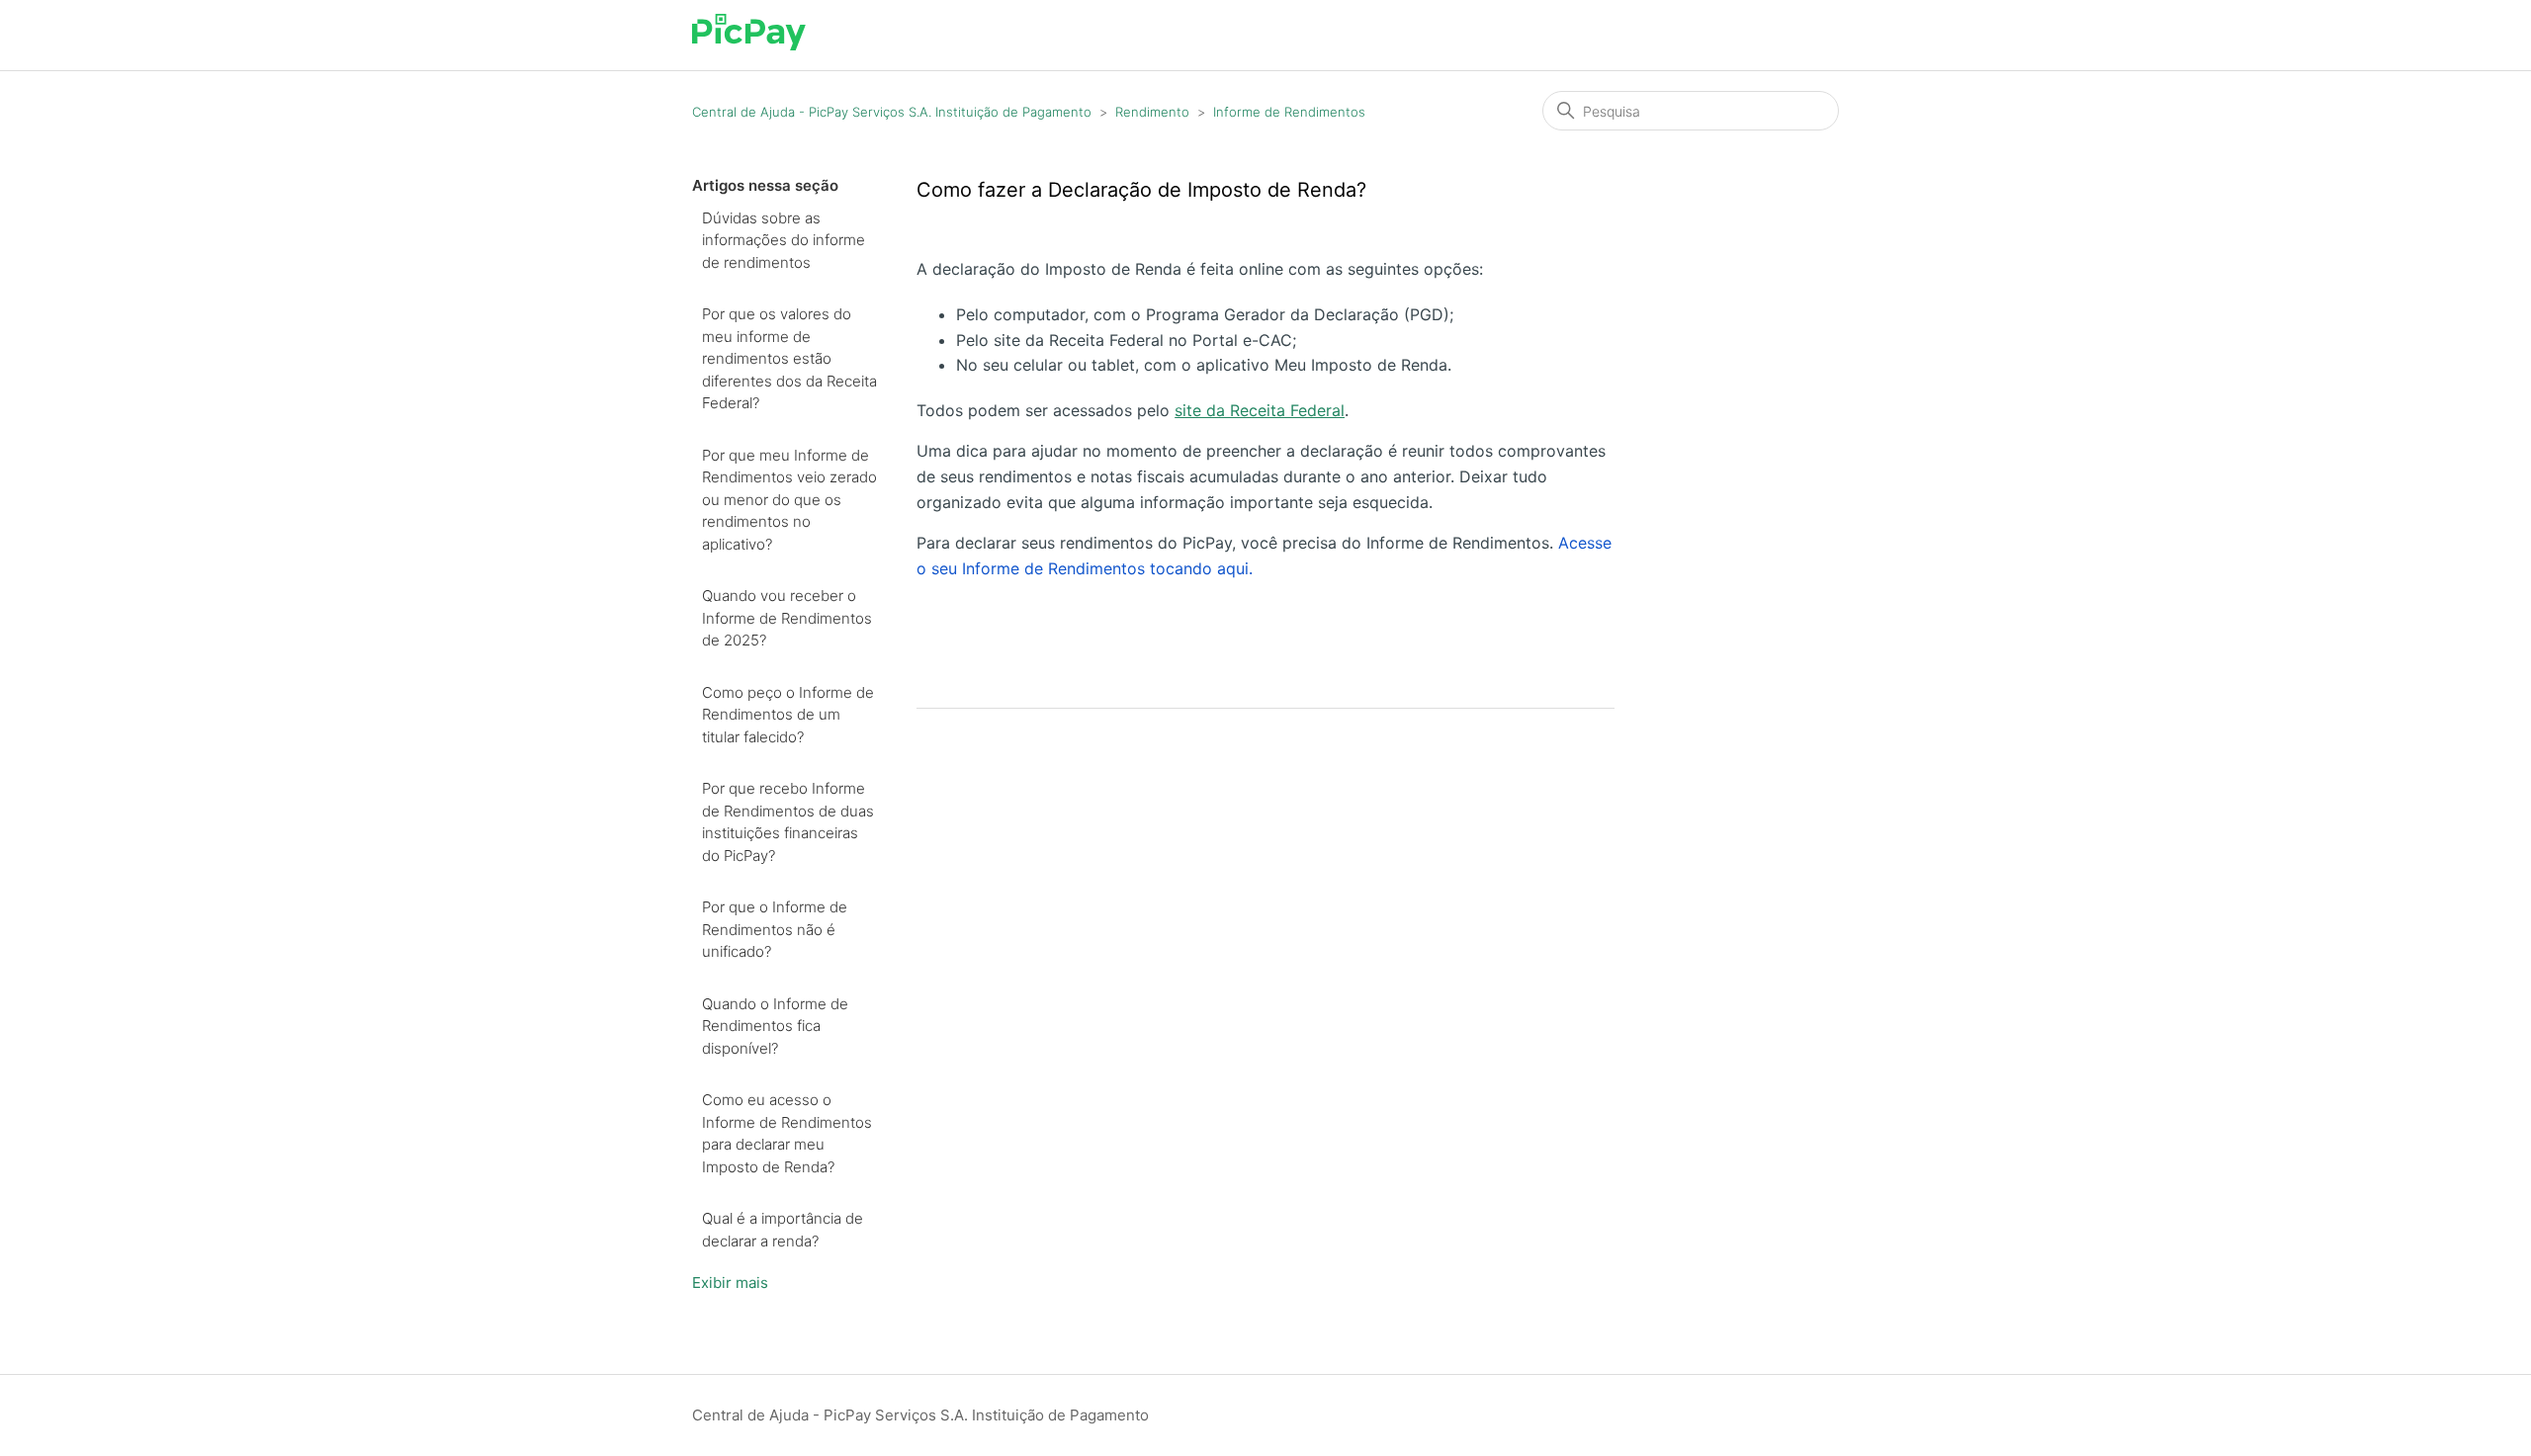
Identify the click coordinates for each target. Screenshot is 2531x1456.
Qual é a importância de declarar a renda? (783, 1230)
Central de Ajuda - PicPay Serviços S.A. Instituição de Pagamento (892, 112)
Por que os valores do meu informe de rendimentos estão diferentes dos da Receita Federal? (789, 358)
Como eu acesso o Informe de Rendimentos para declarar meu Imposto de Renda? (787, 1133)
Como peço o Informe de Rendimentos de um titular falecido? (788, 715)
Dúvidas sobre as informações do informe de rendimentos (784, 240)
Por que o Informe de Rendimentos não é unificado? (775, 929)
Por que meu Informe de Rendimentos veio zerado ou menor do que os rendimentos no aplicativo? (789, 500)
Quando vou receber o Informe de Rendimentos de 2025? (787, 618)
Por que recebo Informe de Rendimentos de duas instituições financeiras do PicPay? (788, 822)
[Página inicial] (749, 45)
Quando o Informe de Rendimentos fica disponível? (775, 1026)
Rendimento (1152, 112)
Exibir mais (730, 1283)
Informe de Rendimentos (1289, 112)
